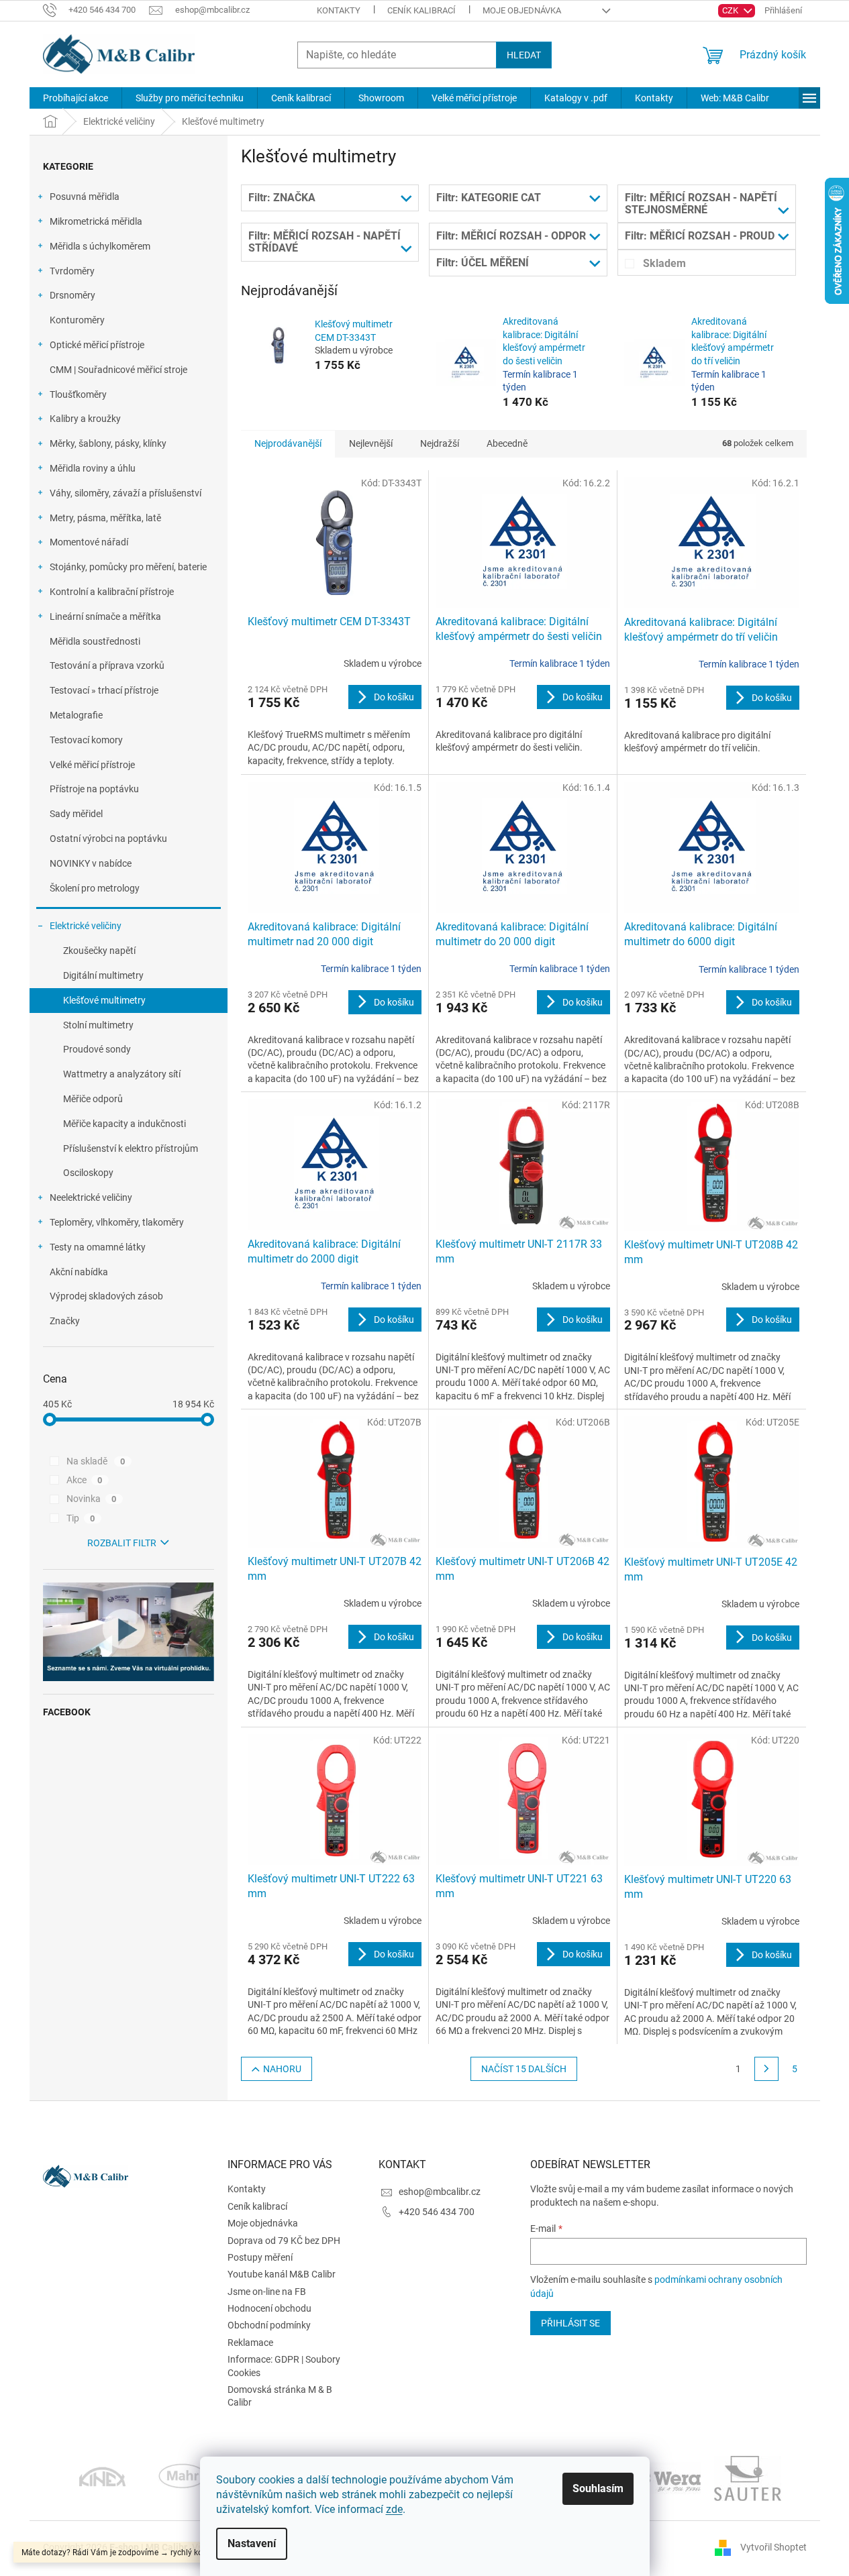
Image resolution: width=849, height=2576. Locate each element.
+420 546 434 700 (437, 2212)
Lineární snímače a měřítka (105, 616)
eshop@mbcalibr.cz (440, 2192)
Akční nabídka (79, 1272)
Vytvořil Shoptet (773, 2547)
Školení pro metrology (95, 888)
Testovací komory (86, 740)
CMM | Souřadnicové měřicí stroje (118, 370)
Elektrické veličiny (86, 926)
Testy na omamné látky (98, 1247)
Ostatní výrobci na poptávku (108, 839)
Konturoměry (77, 320)
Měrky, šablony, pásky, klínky (108, 443)
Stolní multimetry (98, 1025)
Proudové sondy (97, 1049)
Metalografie (76, 715)
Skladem (664, 263)
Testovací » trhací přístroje (104, 690)
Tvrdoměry (72, 271)
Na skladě (96, 1461)
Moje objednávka (522, 10)
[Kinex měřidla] (102, 2477)
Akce (85, 1480)
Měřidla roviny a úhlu (93, 468)
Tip (81, 1518)
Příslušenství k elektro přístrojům (131, 1148)
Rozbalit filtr (122, 1543)
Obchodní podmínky (269, 2325)
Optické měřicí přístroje (97, 345)
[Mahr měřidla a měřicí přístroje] (183, 2477)
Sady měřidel (76, 814)
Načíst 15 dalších (524, 2069)
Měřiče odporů (93, 1099)
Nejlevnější (371, 443)
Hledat (524, 55)
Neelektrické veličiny (91, 1197)
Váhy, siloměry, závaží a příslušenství (126, 493)
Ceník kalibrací (421, 10)
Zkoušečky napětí (99, 951)
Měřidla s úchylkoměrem (100, 246)
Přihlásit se (570, 2323)
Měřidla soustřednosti (95, 641)
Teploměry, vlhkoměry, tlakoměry (117, 1222)
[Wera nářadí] (667, 2477)
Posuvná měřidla (85, 197)
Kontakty (339, 10)
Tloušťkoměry (78, 394)
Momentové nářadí (89, 542)
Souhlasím (598, 2488)
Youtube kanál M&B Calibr (282, 2274)
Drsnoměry (72, 295)
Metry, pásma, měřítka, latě (105, 518)
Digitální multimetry (103, 975)
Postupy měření (260, 2257)
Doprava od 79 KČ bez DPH (284, 2241)
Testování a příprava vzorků (107, 665)
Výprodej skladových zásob (106, 1296)
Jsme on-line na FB (267, 2292)
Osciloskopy (88, 1173)
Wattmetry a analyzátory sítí (122, 1074)
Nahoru (282, 2069)
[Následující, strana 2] (766, 2069)
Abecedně (507, 443)
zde (394, 2509)
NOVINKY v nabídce (91, 863)
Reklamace (250, 2343)
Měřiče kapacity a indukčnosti (124, 1124)
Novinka (92, 1499)
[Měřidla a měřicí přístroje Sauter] (748, 2477)
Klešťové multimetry (104, 1000)
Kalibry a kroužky (85, 419)
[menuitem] (76, 98)
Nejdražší (440, 443)
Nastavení (252, 2543)
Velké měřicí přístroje (92, 765)
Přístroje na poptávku (94, 789)
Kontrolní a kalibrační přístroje (112, 592)
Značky (65, 1321)
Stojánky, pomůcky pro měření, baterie (128, 567)
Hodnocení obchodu (269, 2308)
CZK (731, 10)
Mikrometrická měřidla (96, 221)
